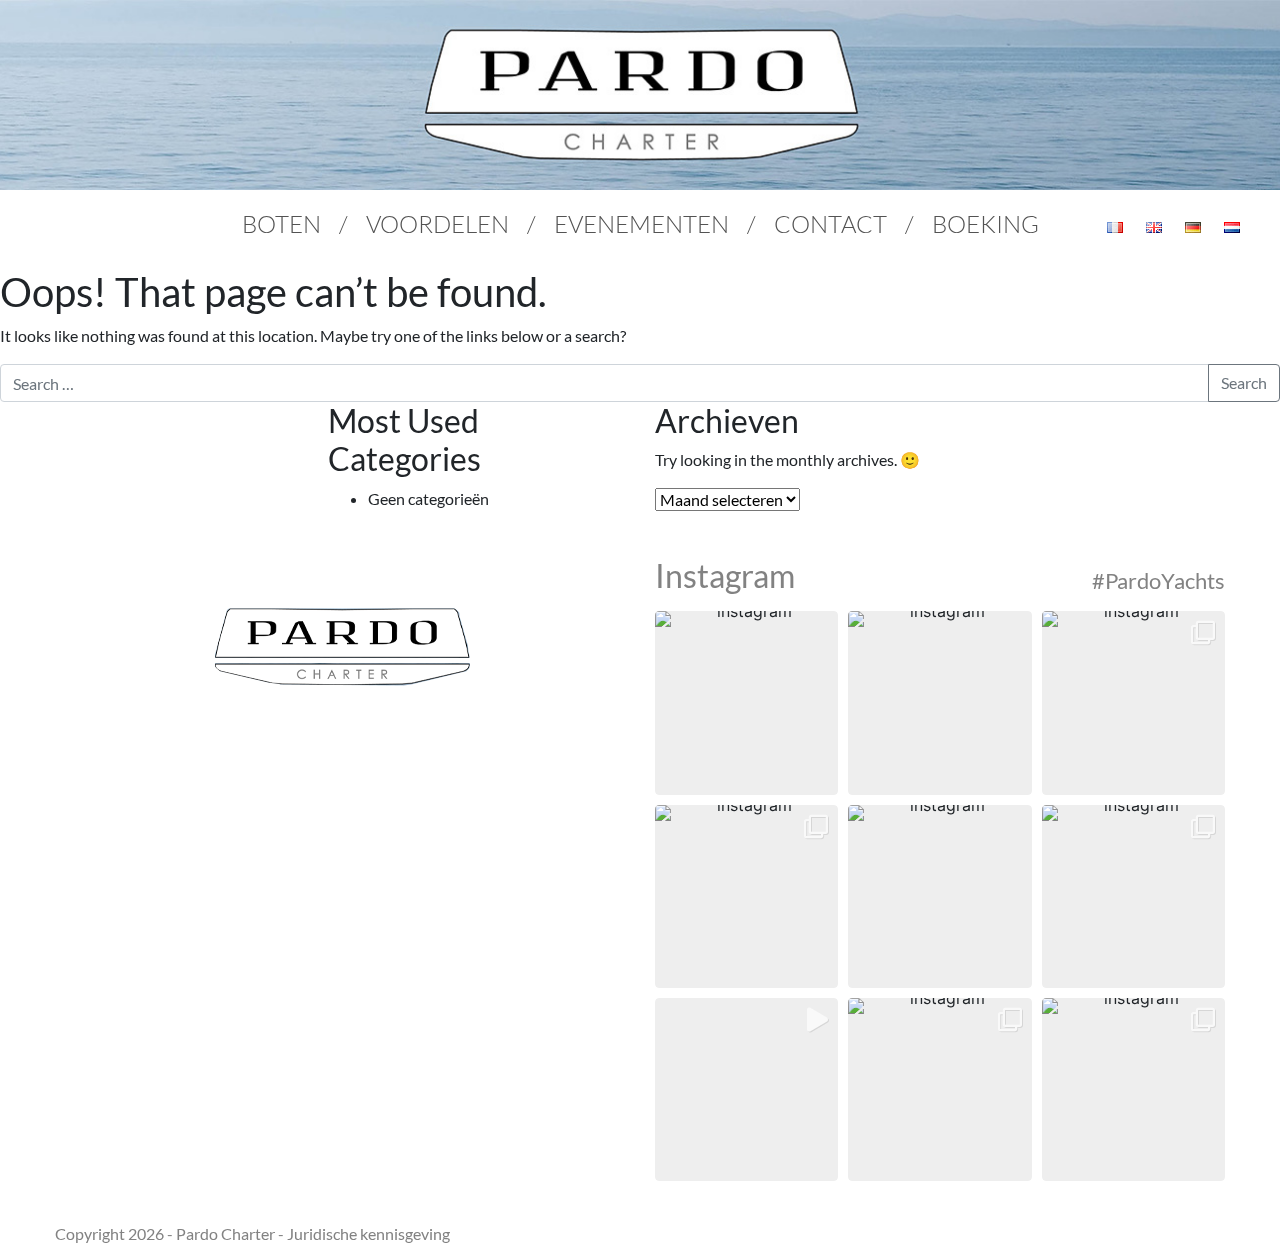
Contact (830, 223)
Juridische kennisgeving (368, 1233)
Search (1244, 382)
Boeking (985, 223)
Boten (281, 223)
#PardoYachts (1158, 581)
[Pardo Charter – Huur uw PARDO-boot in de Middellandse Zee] (640, 95)
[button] (746, 702)
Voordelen (437, 223)
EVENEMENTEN (641, 223)
